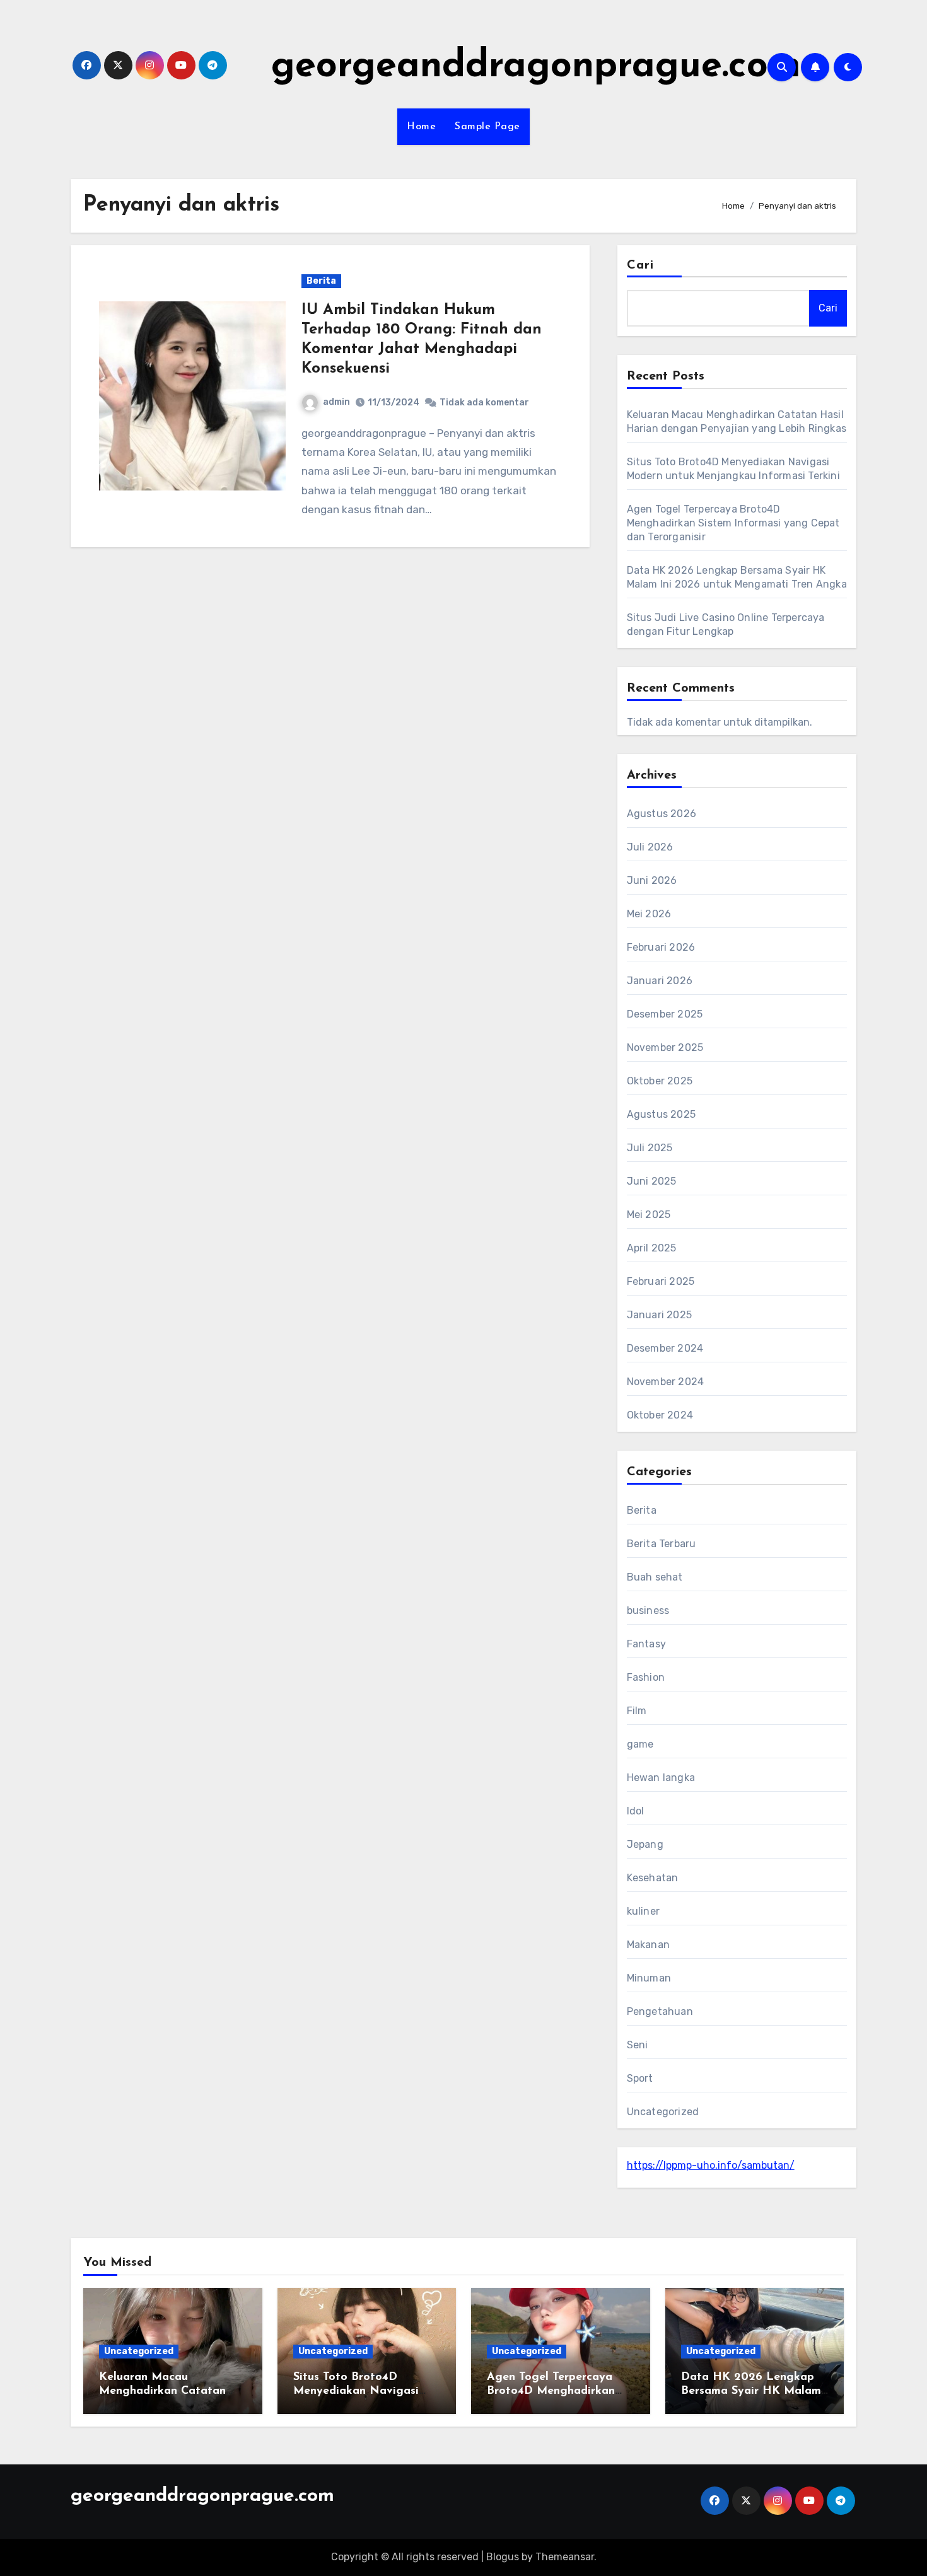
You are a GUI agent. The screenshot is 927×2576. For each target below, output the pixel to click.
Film (637, 1711)
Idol (636, 1811)
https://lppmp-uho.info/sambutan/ (711, 2165)
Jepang (645, 1844)
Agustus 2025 (661, 1114)
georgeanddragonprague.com (536, 67)
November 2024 (666, 1382)
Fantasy (646, 1644)
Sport (640, 2078)
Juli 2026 (650, 847)
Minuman (649, 1978)
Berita (321, 281)
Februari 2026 (661, 947)
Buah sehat (655, 1577)
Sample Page (487, 127)
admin (336, 402)
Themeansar (565, 2557)
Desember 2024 (665, 1348)
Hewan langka (661, 1778)
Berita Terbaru (662, 1544)
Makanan (648, 1945)
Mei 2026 (649, 914)
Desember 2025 (665, 1014)
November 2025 (665, 1047)
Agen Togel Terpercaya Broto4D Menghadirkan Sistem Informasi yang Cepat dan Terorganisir (733, 523)
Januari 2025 (659, 1315)
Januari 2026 (660, 981)
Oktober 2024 (660, 1415)
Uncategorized (663, 2112)
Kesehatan (653, 1878)
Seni (638, 2045)
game (640, 1744)
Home (421, 127)
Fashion (646, 1677)
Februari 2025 (661, 1281)
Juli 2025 (650, 1148)
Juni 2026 (652, 880)
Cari (640, 265)
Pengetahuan (660, 2011)
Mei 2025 (649, 1215)
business (648, 1610)
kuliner (643, 1911)
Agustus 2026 (662, 814)
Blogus (503, 2557)
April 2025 (652, 1248)
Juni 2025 (652, 1181)
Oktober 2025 (660, 1081)
